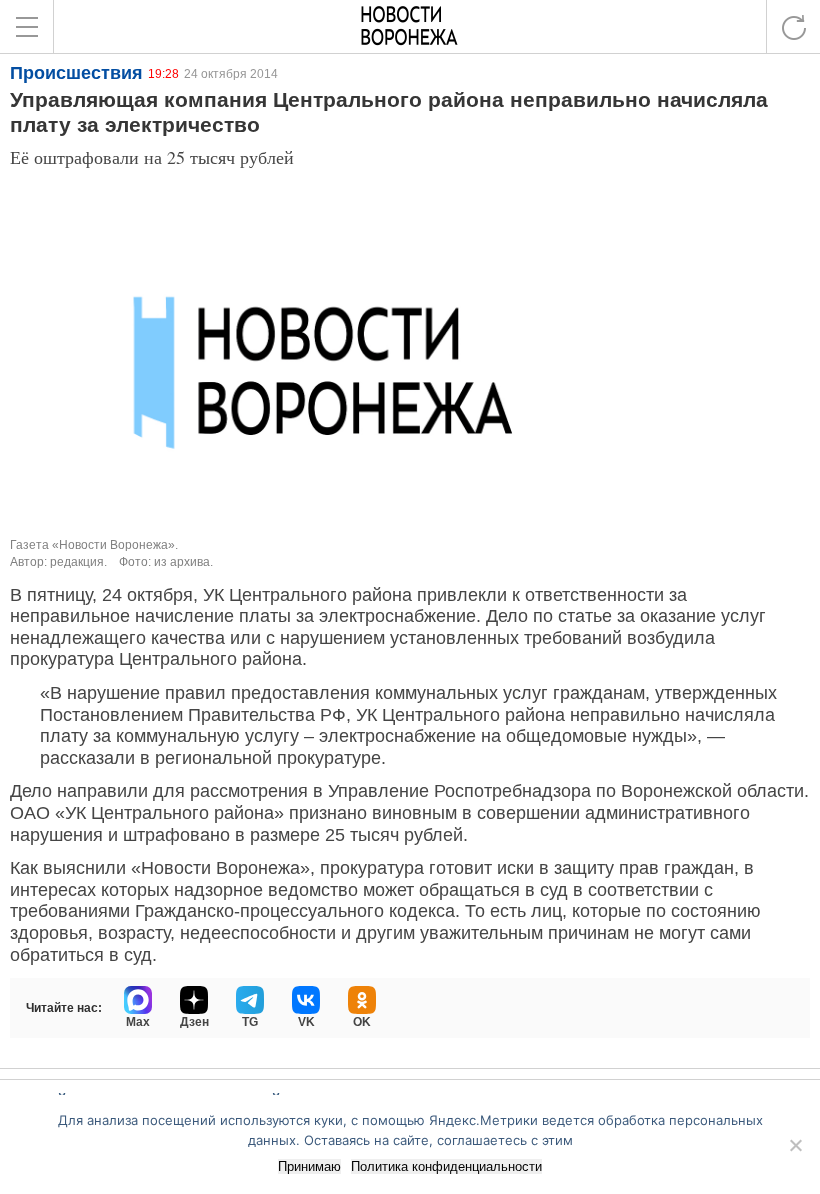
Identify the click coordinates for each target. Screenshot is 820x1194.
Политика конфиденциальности (446, 1166)
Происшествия (76, 73)
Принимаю (309, 1166)
